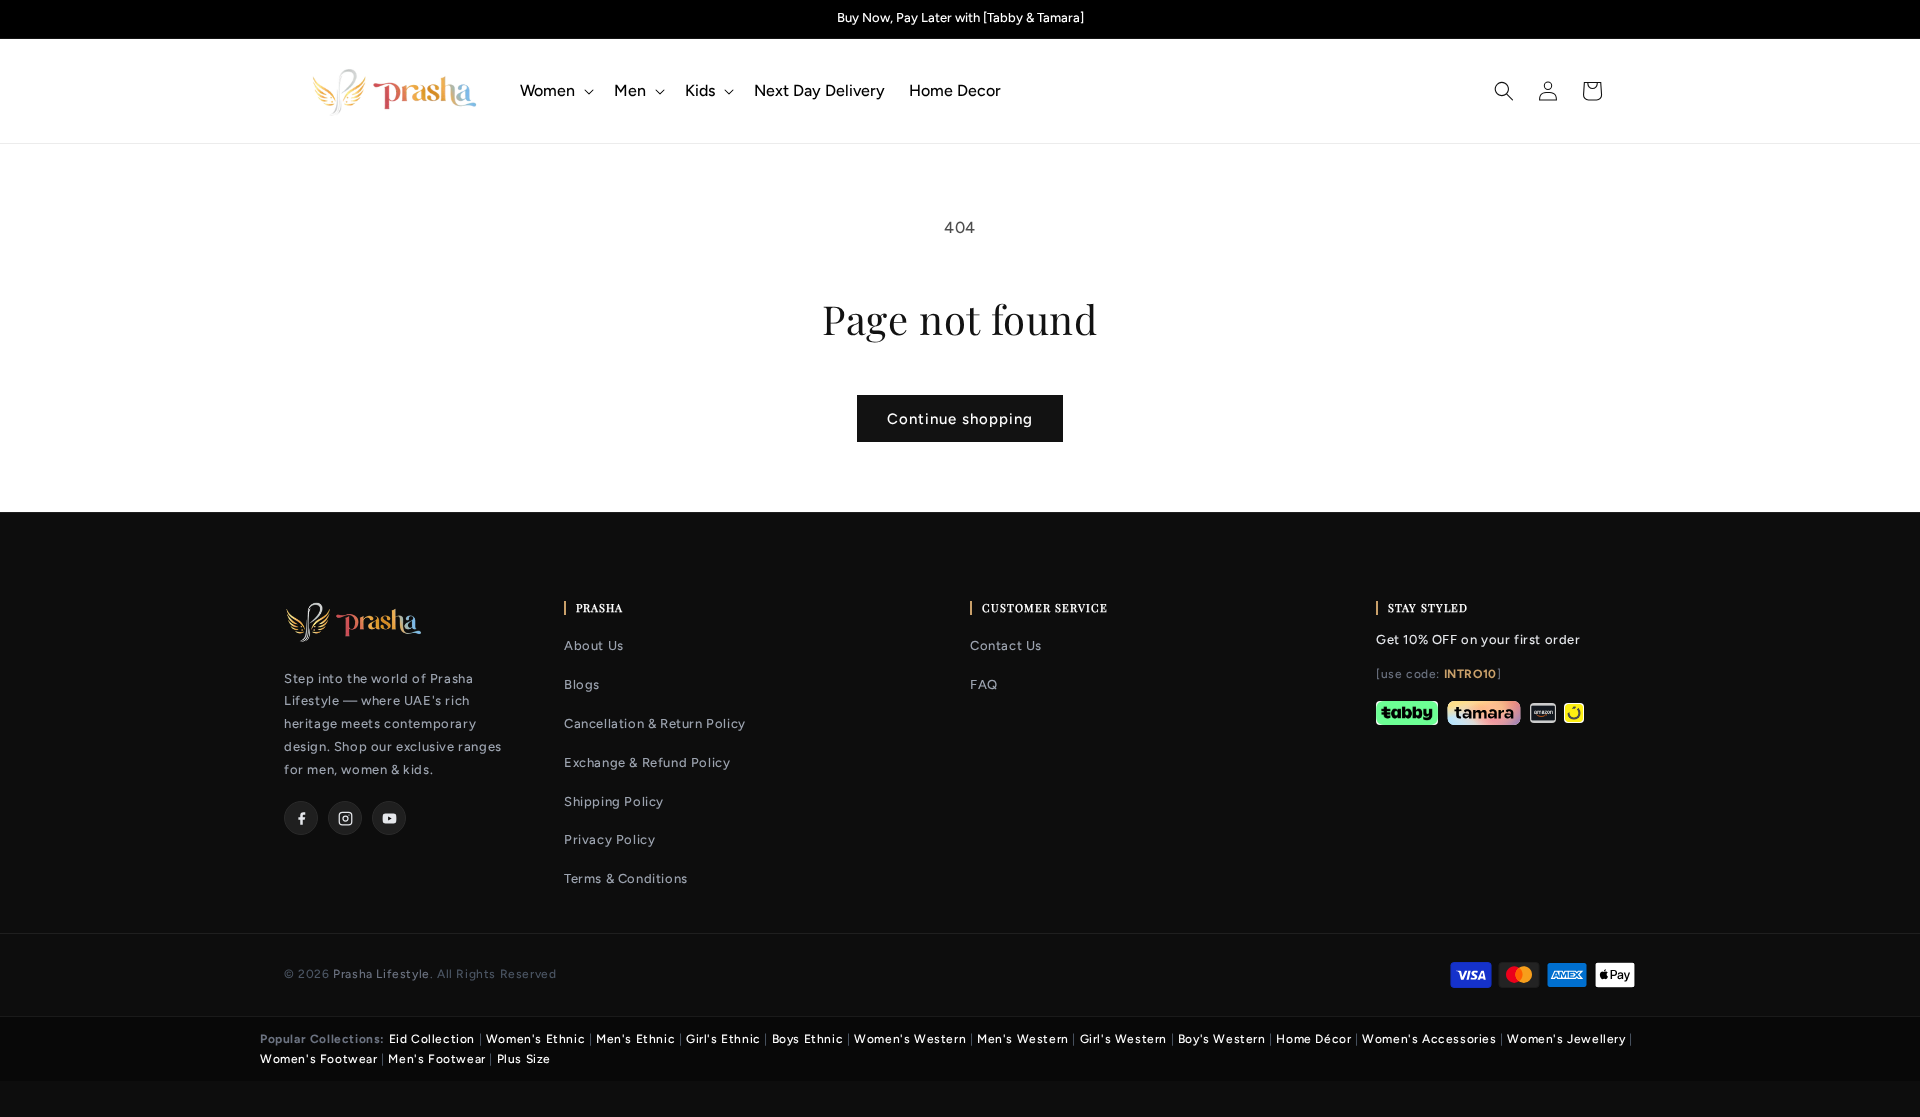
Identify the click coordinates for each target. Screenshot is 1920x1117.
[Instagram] (345, 818)
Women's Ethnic (535, 1039)
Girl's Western (1123, 1039)
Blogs (582, 684)
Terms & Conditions (626, 878)
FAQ (984, 684)
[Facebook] (301, 818)
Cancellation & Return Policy (655, 723)
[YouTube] (389, 818)
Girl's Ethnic (723, 1039)
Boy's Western (1222, 1039)
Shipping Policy (614, 801)
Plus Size (524, 1059)
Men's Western (1023, 1039)
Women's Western (910, 1039)
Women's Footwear (319, 1059)
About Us (594, 645)
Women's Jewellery (1566, 1039)
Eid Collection (432, 1039)
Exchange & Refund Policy (647, 762)
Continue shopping (960, 419)
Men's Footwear (436, 1059)
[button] (555, 91)
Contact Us (1006, 645)
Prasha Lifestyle (381, 974)
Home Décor (1313, 1039)
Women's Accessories (1429, 1039)
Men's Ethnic (635, 1039)
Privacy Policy (609, 839)
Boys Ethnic (808, 1039)
